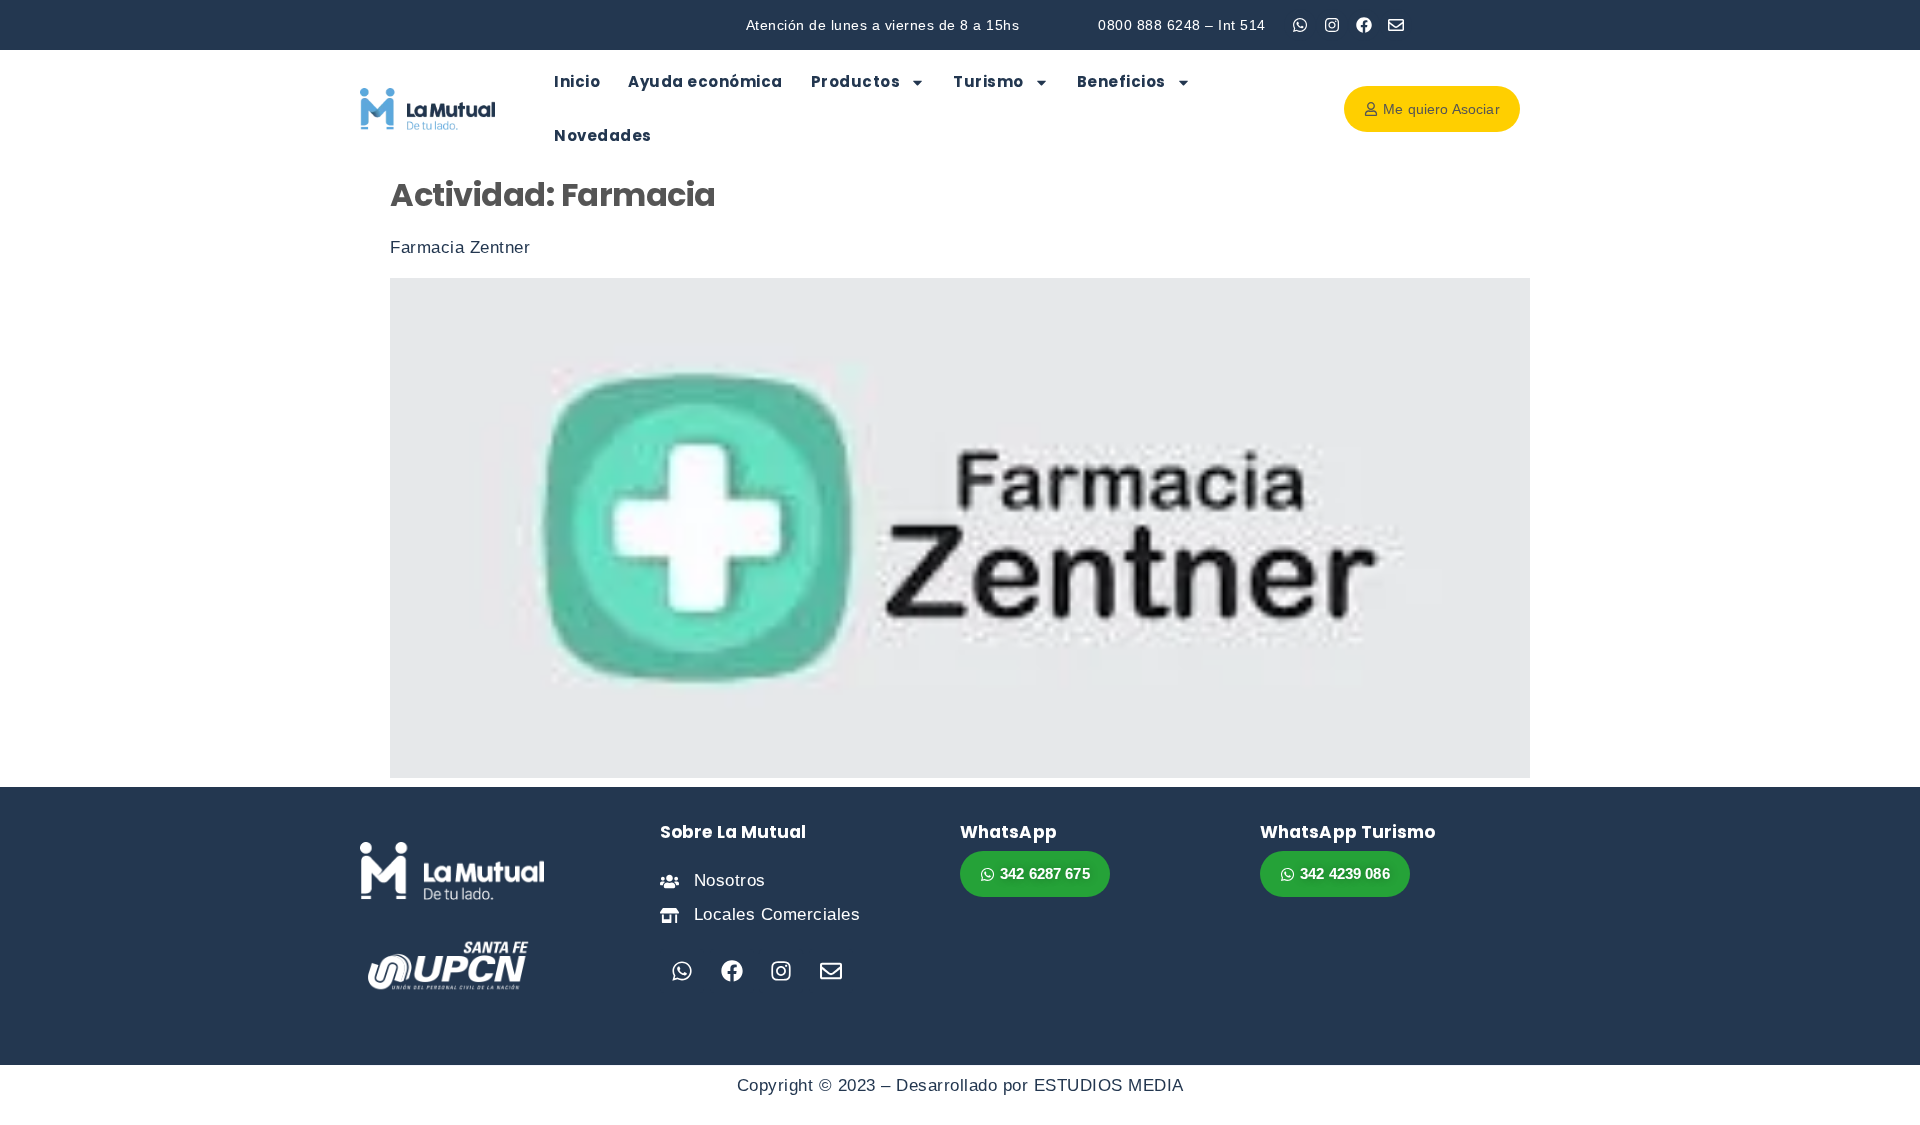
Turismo (988, 81)
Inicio (577, 81)
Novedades (603, 135)
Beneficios (1121, 81)
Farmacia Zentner (460, 247)
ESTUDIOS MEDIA (1109, 1085)
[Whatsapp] (1300, 25)
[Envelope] (1396, 25)
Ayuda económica (705, 81)
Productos (856, 81)
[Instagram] (1332, 25)
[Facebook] (1364, 25)
